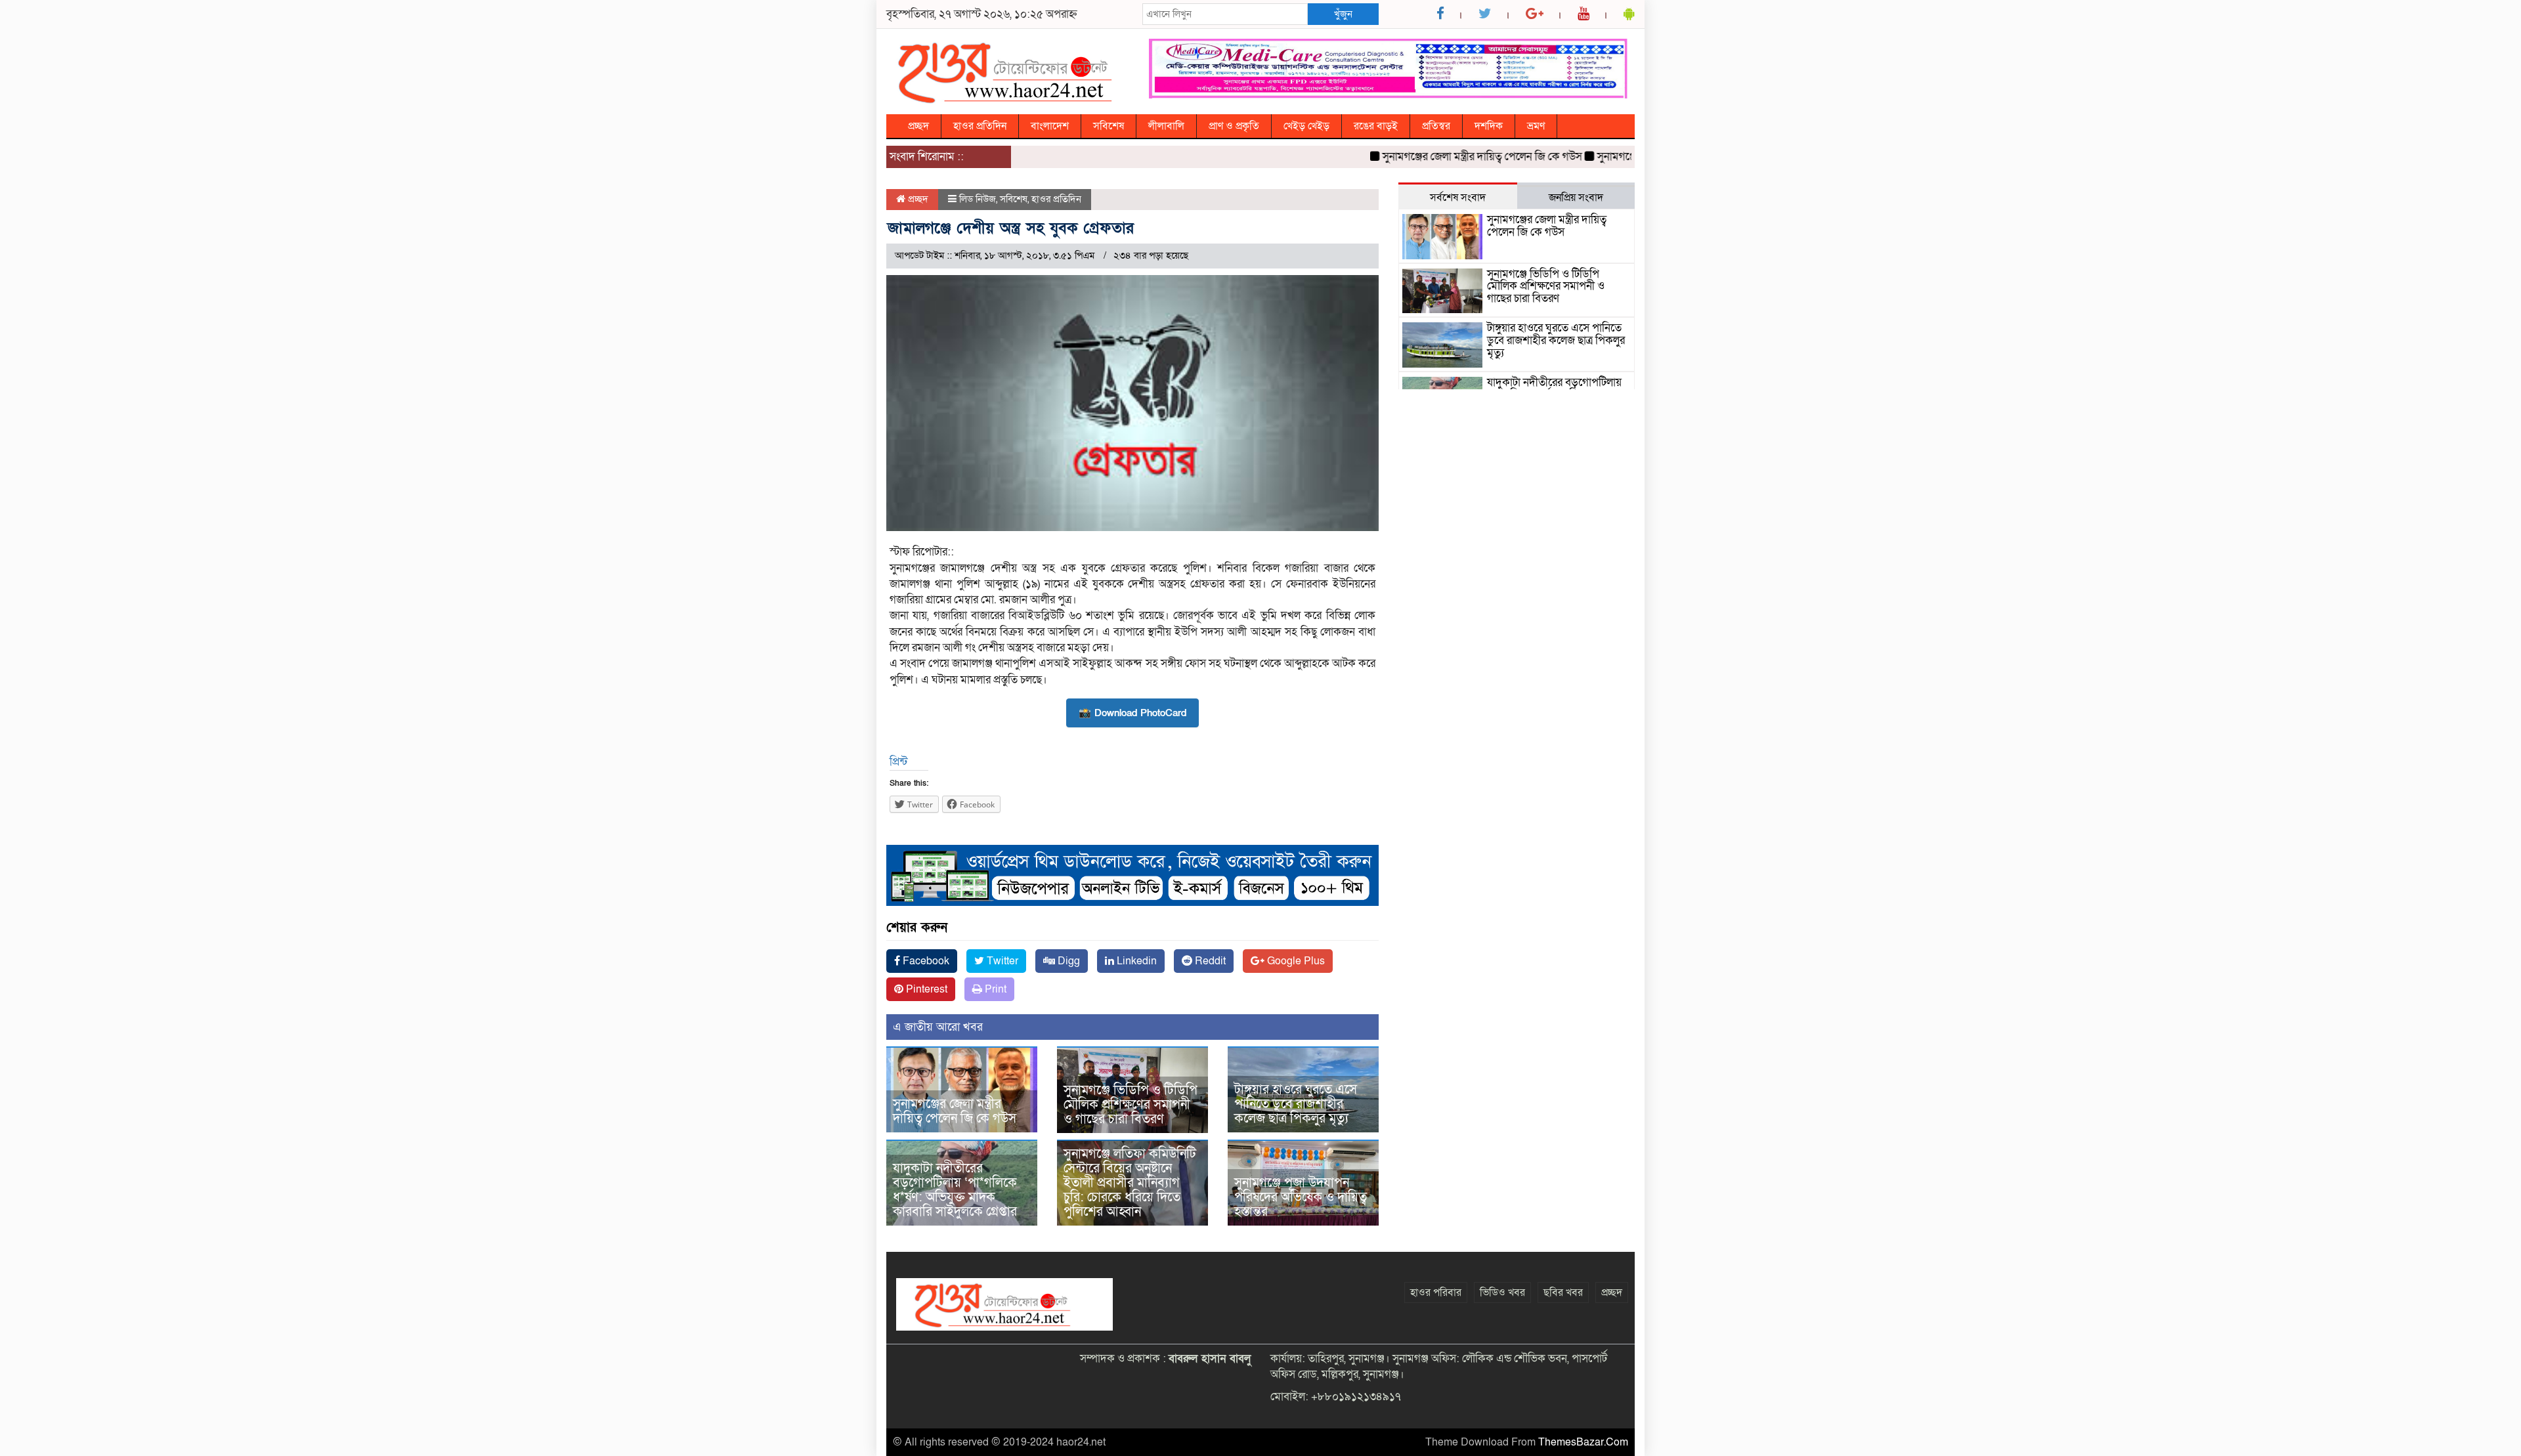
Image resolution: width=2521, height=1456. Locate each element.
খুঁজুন (1343, 14)
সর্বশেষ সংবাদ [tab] (1458, 198)
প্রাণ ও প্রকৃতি (1234, 126)
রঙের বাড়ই (1376, 126)
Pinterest (925, 989)
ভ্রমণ (1536, 126)
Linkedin (1135, 961)
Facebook (925, 961)
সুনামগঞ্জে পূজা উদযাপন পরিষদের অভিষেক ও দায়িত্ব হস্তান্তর (1301, 1197)
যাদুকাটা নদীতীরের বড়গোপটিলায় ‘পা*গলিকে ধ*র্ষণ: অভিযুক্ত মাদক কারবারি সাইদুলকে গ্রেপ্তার (955, 1190)
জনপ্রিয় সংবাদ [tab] (1576, 198)
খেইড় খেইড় (1306, 126)
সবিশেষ (1109, 126)
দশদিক (1489, 126)
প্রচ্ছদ (918, 126)
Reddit (1209, 961)
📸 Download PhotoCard (1132, 713)
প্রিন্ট (898, 762)
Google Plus (1295, 961)
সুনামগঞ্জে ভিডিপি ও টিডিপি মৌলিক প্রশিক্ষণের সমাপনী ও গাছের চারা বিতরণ (1131, 1105)
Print (994, 989)
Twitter (1001, 961)
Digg (1067, 961)
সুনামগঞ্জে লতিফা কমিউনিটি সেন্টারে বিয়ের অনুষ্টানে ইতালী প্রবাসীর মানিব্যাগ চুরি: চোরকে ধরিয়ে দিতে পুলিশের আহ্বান (1130, 1183)
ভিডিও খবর (1502, 1293)
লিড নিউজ (978, 199)
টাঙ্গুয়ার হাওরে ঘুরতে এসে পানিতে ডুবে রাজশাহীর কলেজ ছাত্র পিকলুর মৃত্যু (1296, 1104)
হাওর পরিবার (1436, 1293)
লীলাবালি (1166, 126)
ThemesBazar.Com (1583, 1442)
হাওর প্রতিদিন (980, 126)
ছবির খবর (1563, 1293)
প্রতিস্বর (1436, 126)
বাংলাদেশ (1050, 126)
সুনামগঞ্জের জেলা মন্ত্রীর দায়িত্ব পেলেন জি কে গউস (1442, 157)
